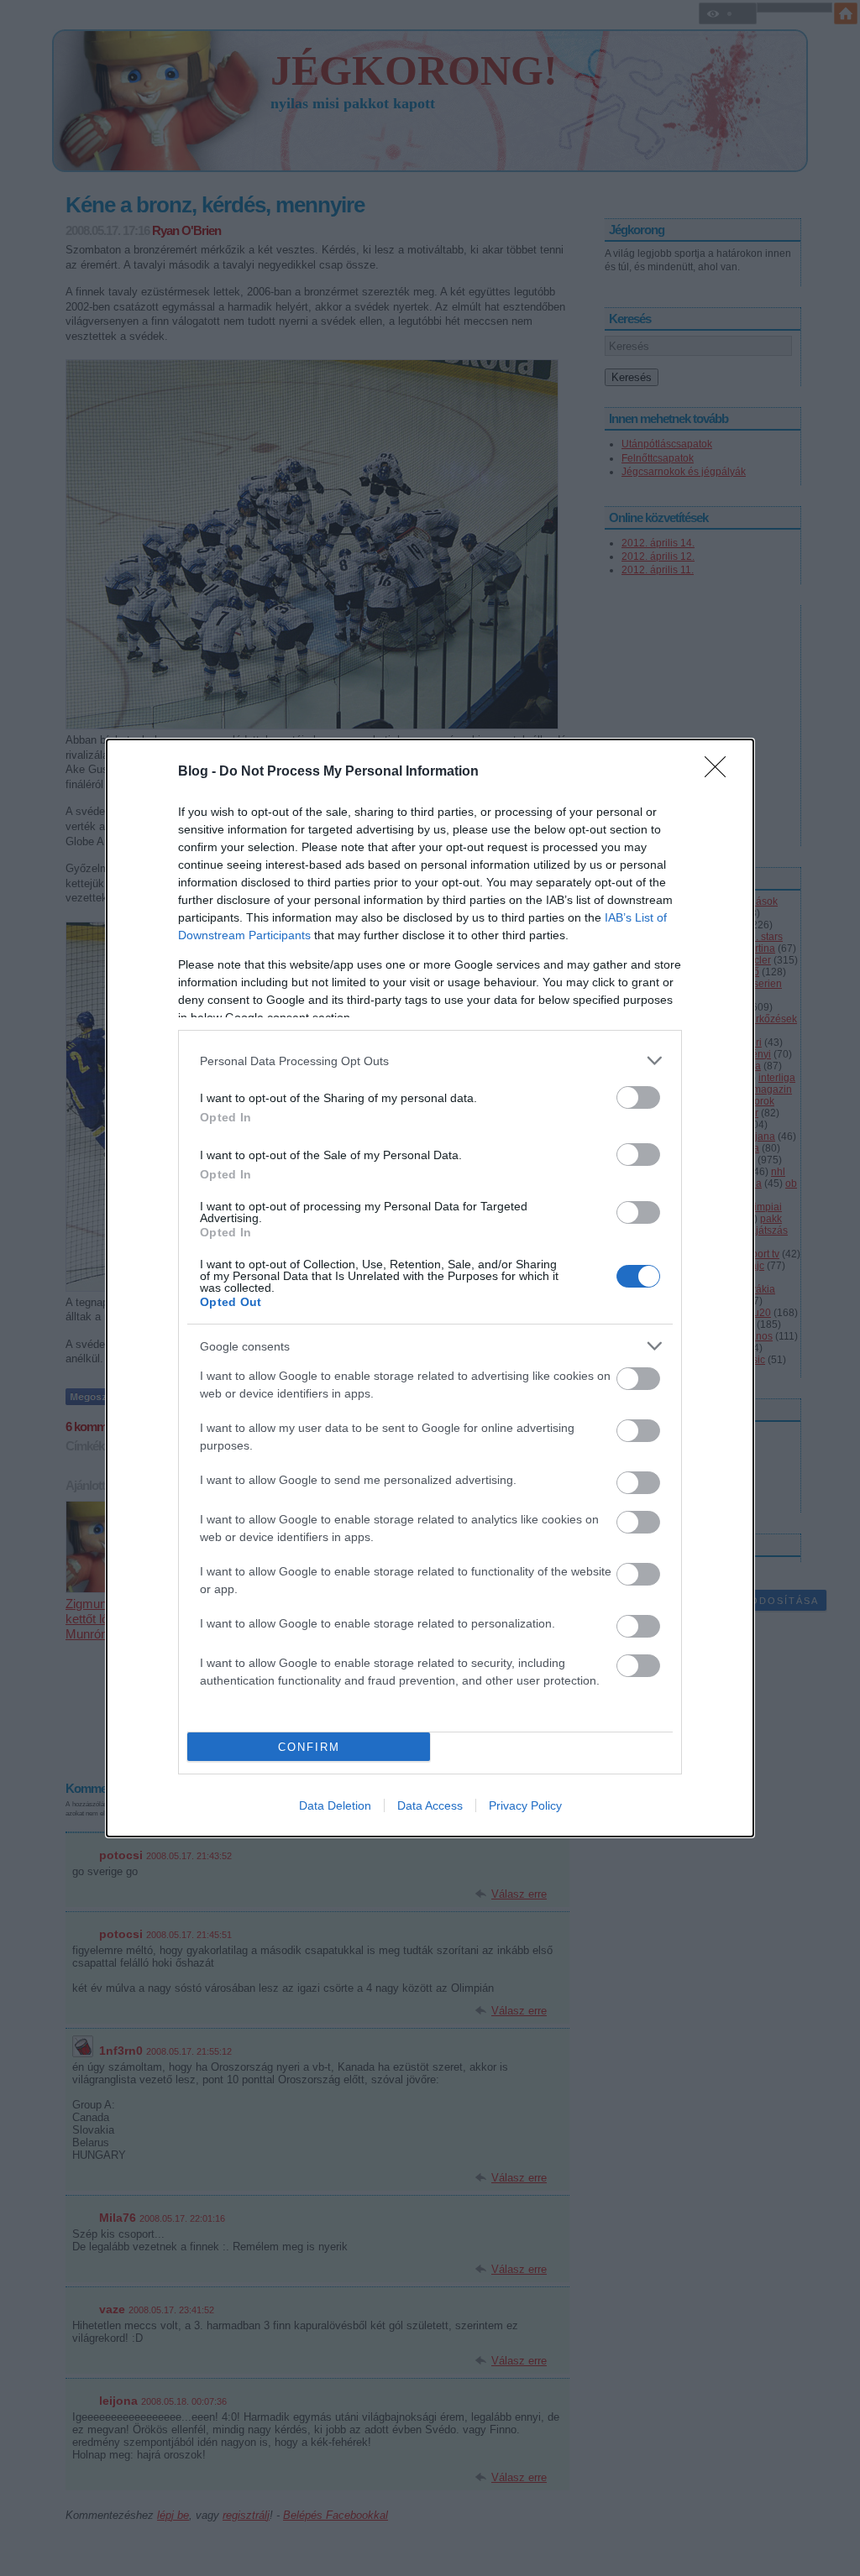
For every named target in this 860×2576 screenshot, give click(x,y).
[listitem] (430, 1061)
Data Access (430, 1805)
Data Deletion (335, 1805)
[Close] (721, 772)
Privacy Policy (525, 1805)
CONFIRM (309, 1747)
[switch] (638, 1097)
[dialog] (430, 1288)
